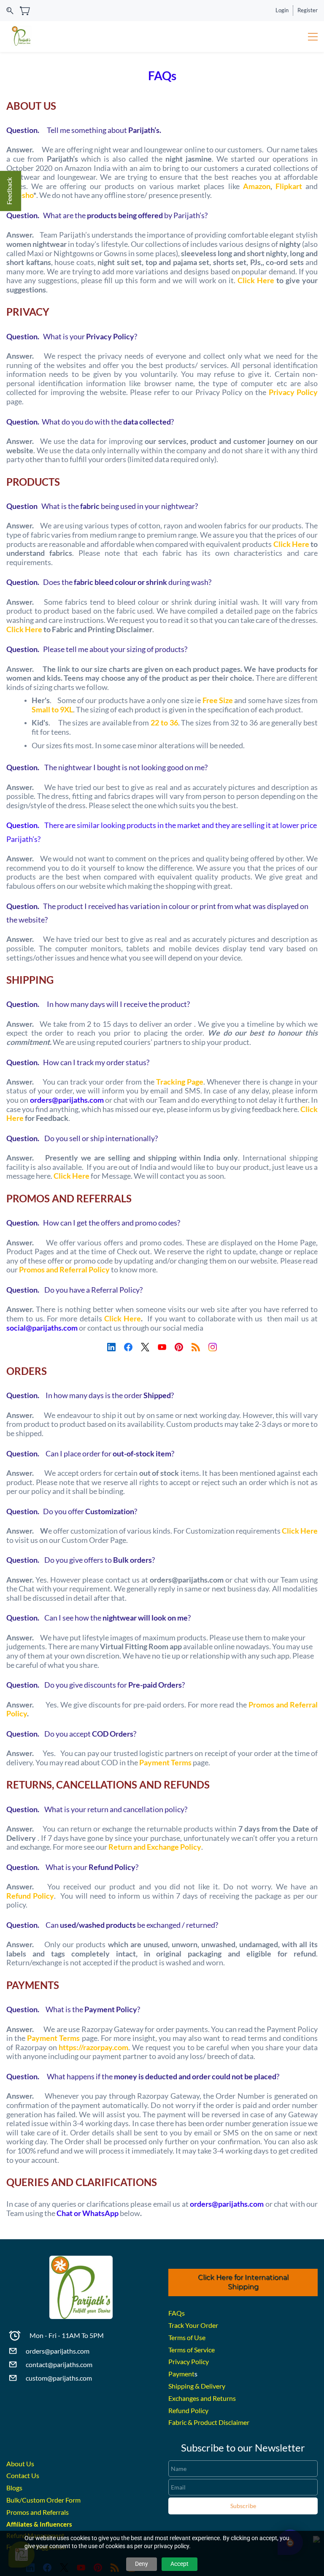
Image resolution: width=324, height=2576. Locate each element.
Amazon (257, 186)
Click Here (256, 280)
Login (282, 10)
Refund (19, 1896)
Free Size (218, 700)
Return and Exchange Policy (155, 1847)
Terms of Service (192, 2350)
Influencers (56, 2524)
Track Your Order (193, 2325)
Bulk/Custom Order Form (43, 2500)
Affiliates (19, 2524)
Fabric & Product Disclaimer (209, 2422)
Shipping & (185, 2386)
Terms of (181, 2337)
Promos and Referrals (38, 2512)
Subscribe (243, 2506)
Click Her (289, 544)
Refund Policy (188, 2410)
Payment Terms (165, 1762)
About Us (20, 2464)
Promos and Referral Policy (64, 1269)
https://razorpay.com (93, 2047)
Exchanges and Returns (202, 2398)
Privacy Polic (291, 392)
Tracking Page (180, 1082)
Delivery (213, 2386)
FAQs (177, 2313)
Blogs (14, 2488)
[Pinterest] (179, 1347)
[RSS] (196, 1347)
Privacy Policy (189, 2361)
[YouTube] (162, 1347)
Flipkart (289, 186)
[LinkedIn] (111, 1347)
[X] (145, 1347)
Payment (181, 2374)
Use (200, 2337)
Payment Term (52, 2038)
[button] (243, 2283)
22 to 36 (164, 722)
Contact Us (23, 2475)
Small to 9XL (52, 709)
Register (308, 10)
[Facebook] (128, 1347)
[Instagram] (213, 1347)
